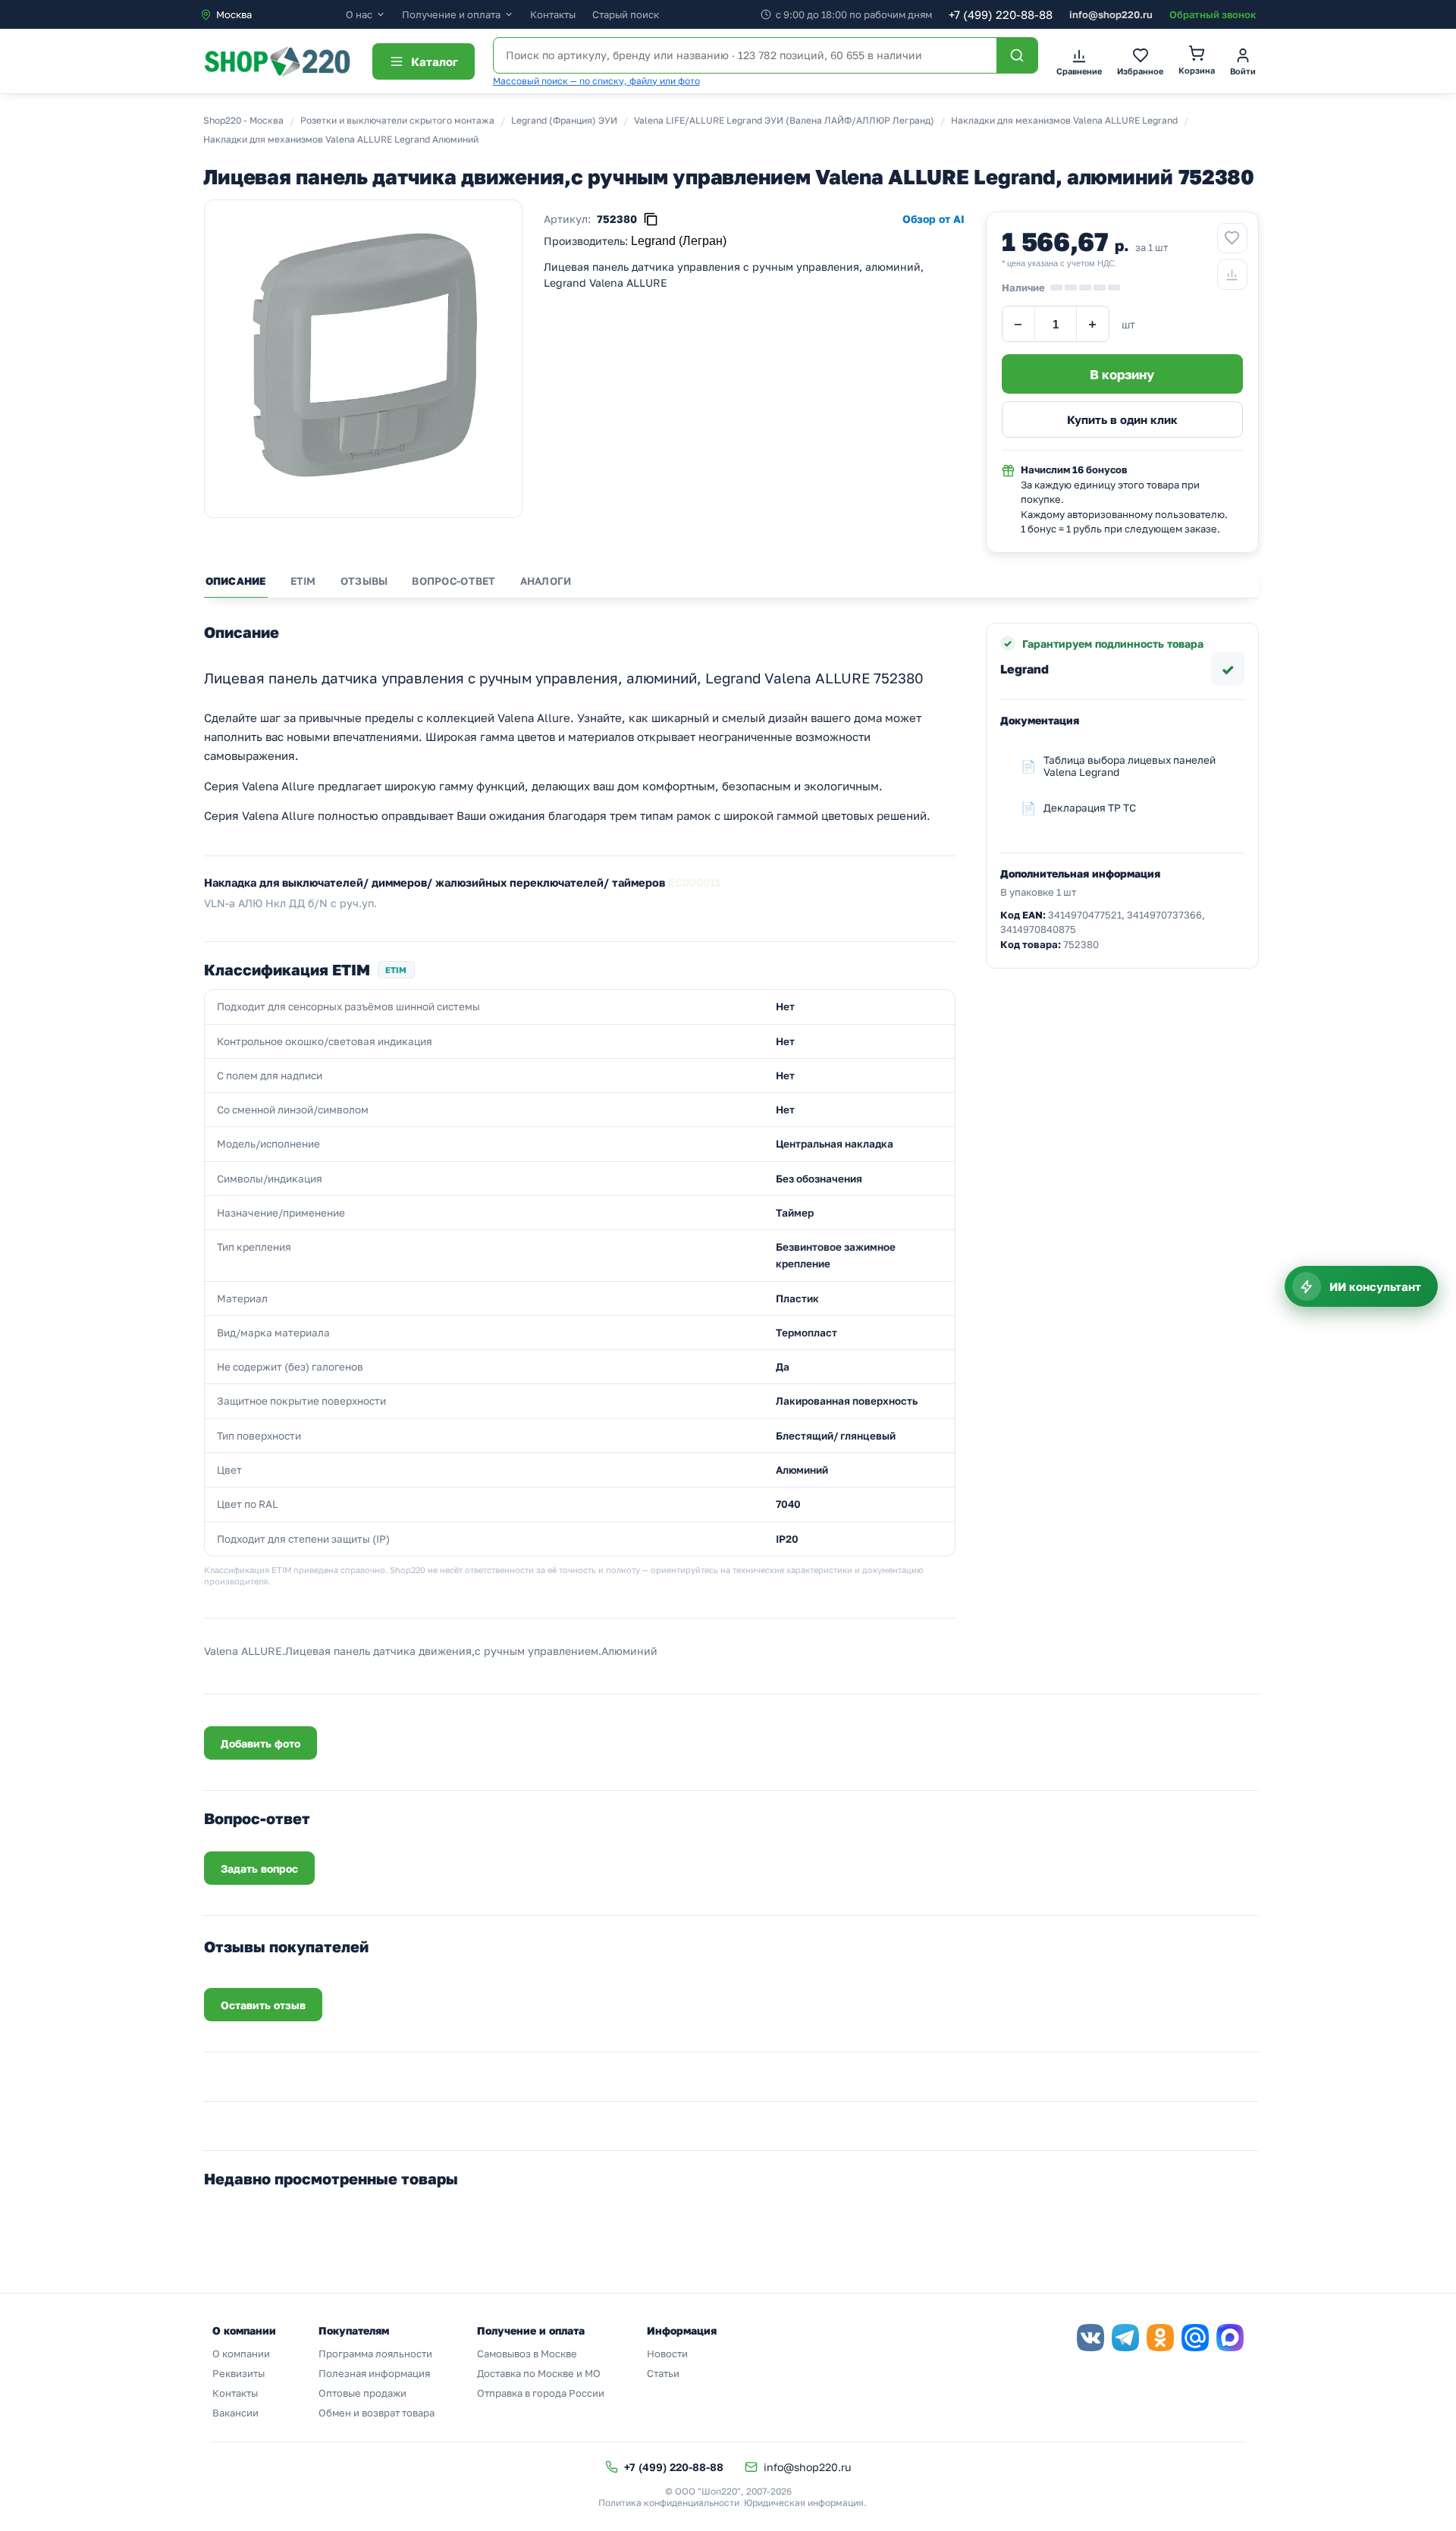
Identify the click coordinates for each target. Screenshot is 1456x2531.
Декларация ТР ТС (1090, 808)
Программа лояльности (375, 2354)
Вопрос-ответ (453, 581)
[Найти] (1017, 55)
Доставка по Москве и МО (539, 2373)
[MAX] (1230, 2338)
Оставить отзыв (263, 2005)
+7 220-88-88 (1001, 14)
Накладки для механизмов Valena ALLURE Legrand (1064, 120)
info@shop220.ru (1111, 14)
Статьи (663, 2373)
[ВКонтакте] (1090, 2338)
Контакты (553, 14)
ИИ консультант (1375, 1286)
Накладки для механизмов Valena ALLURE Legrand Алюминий (341, 139)
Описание (236, 581)
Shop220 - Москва (243, 120)
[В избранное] (1232, 238)
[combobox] (273, 14)
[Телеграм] (1125, 2338)
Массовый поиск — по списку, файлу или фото (596, 81)
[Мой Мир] (1195, 2338)
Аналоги (546, 581)
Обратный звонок (1213, 14)
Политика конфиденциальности (669, 2503)
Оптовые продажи (362, 2393)
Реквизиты (238, 2373)
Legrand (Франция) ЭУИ (564, 120)
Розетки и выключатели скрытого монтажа (397, 120)
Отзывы (364, 581)
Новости (667, 2354)
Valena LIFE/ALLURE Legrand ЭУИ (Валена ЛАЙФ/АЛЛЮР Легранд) (784, 120)
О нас (359, 15)
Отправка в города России (541, 2393)
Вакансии (235, 2413)
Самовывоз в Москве (527, 2354)
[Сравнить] (1232, 275)
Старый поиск (626, 14)
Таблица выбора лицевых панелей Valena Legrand (1130, 766)
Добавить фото (260, 1743)
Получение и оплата (451, 15)
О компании (241, 2354)
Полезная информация (374, 2373)
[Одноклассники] (1160, 2338)
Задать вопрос (259, 1868)
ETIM (303, 581)
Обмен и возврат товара (377, 2413)
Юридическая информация (804, 2503)
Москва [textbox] (234, 14)
